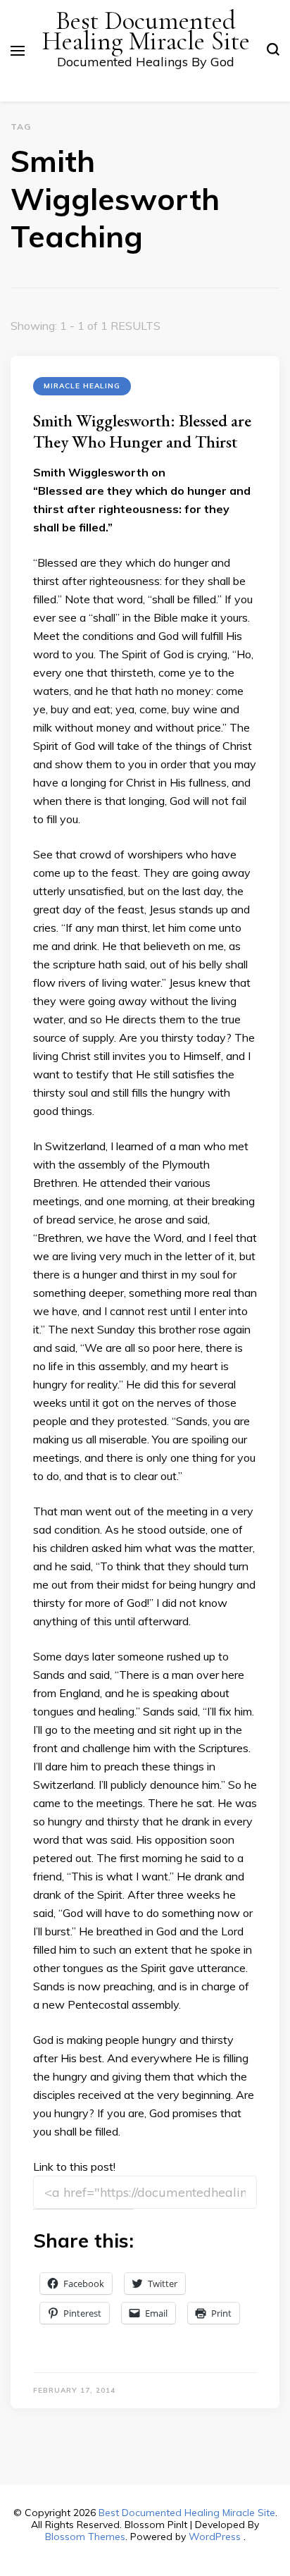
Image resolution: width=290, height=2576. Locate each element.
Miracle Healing (82, 386)
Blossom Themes (85, 2537)
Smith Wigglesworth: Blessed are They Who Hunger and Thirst (142, 431)
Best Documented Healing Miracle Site (146, 31)
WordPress (215, 2537)
